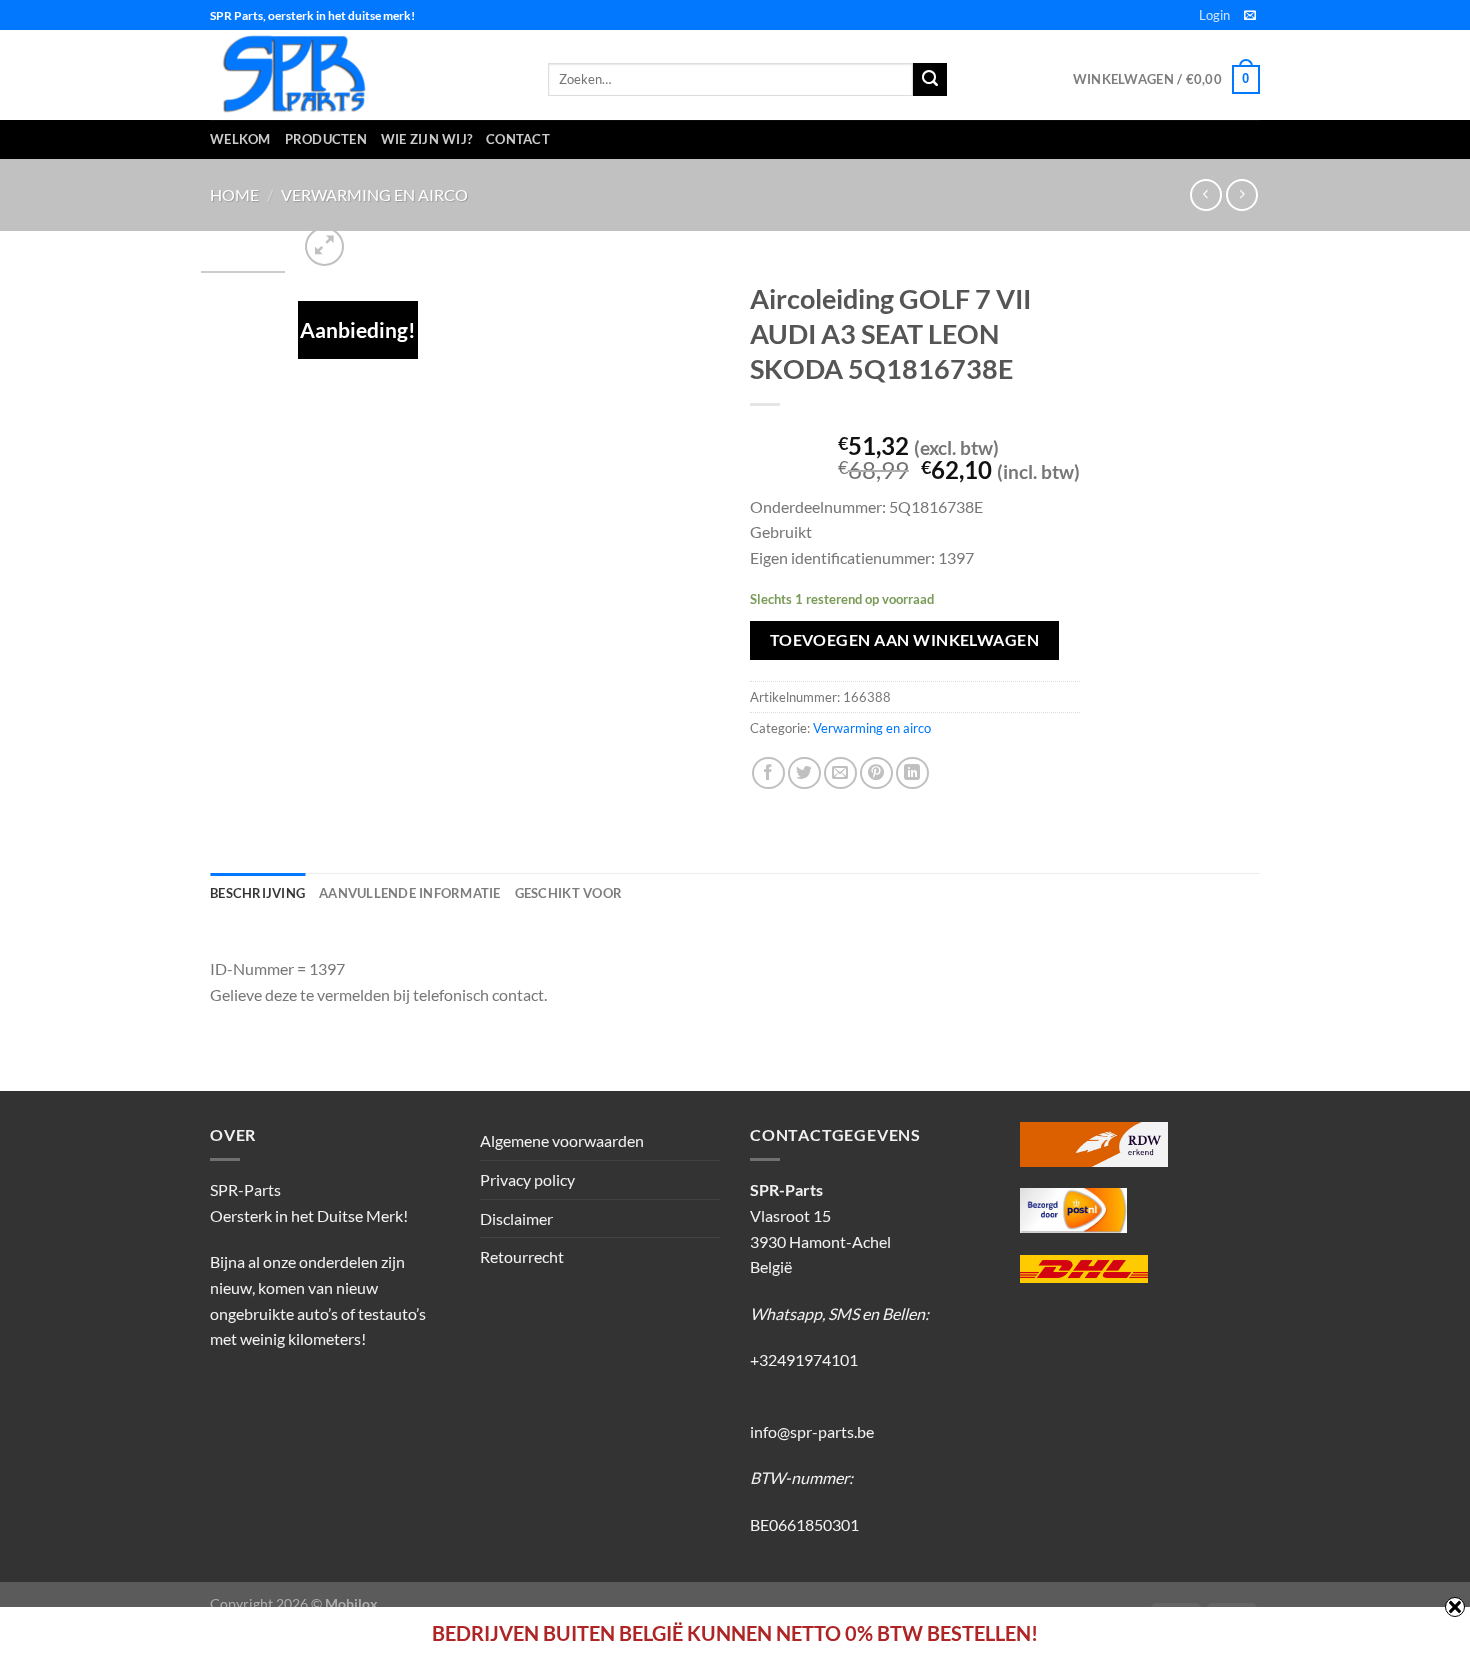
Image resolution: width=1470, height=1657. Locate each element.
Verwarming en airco (374, 194)
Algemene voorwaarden (562, 1140)
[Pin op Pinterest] (876, 773)
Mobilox (351, 1603)
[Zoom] (324, 246)
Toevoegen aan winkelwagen (905, 640)
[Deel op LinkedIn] (912, 773)
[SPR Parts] (364, 75)
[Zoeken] (930, 80)
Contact (518, 139)
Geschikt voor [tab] (568, 893)
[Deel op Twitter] (804, 773)
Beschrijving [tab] (257, 893)
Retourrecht (522, 1256)
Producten (326, 139)
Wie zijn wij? (426, 139)
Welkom (240, 139)
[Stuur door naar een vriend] (840, 773)
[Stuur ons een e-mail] (1250, 16)
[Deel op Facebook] (768, 773)
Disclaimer (516, 1218)
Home (234, 194)
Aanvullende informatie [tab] (410, 893)
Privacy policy (527, 1179)
